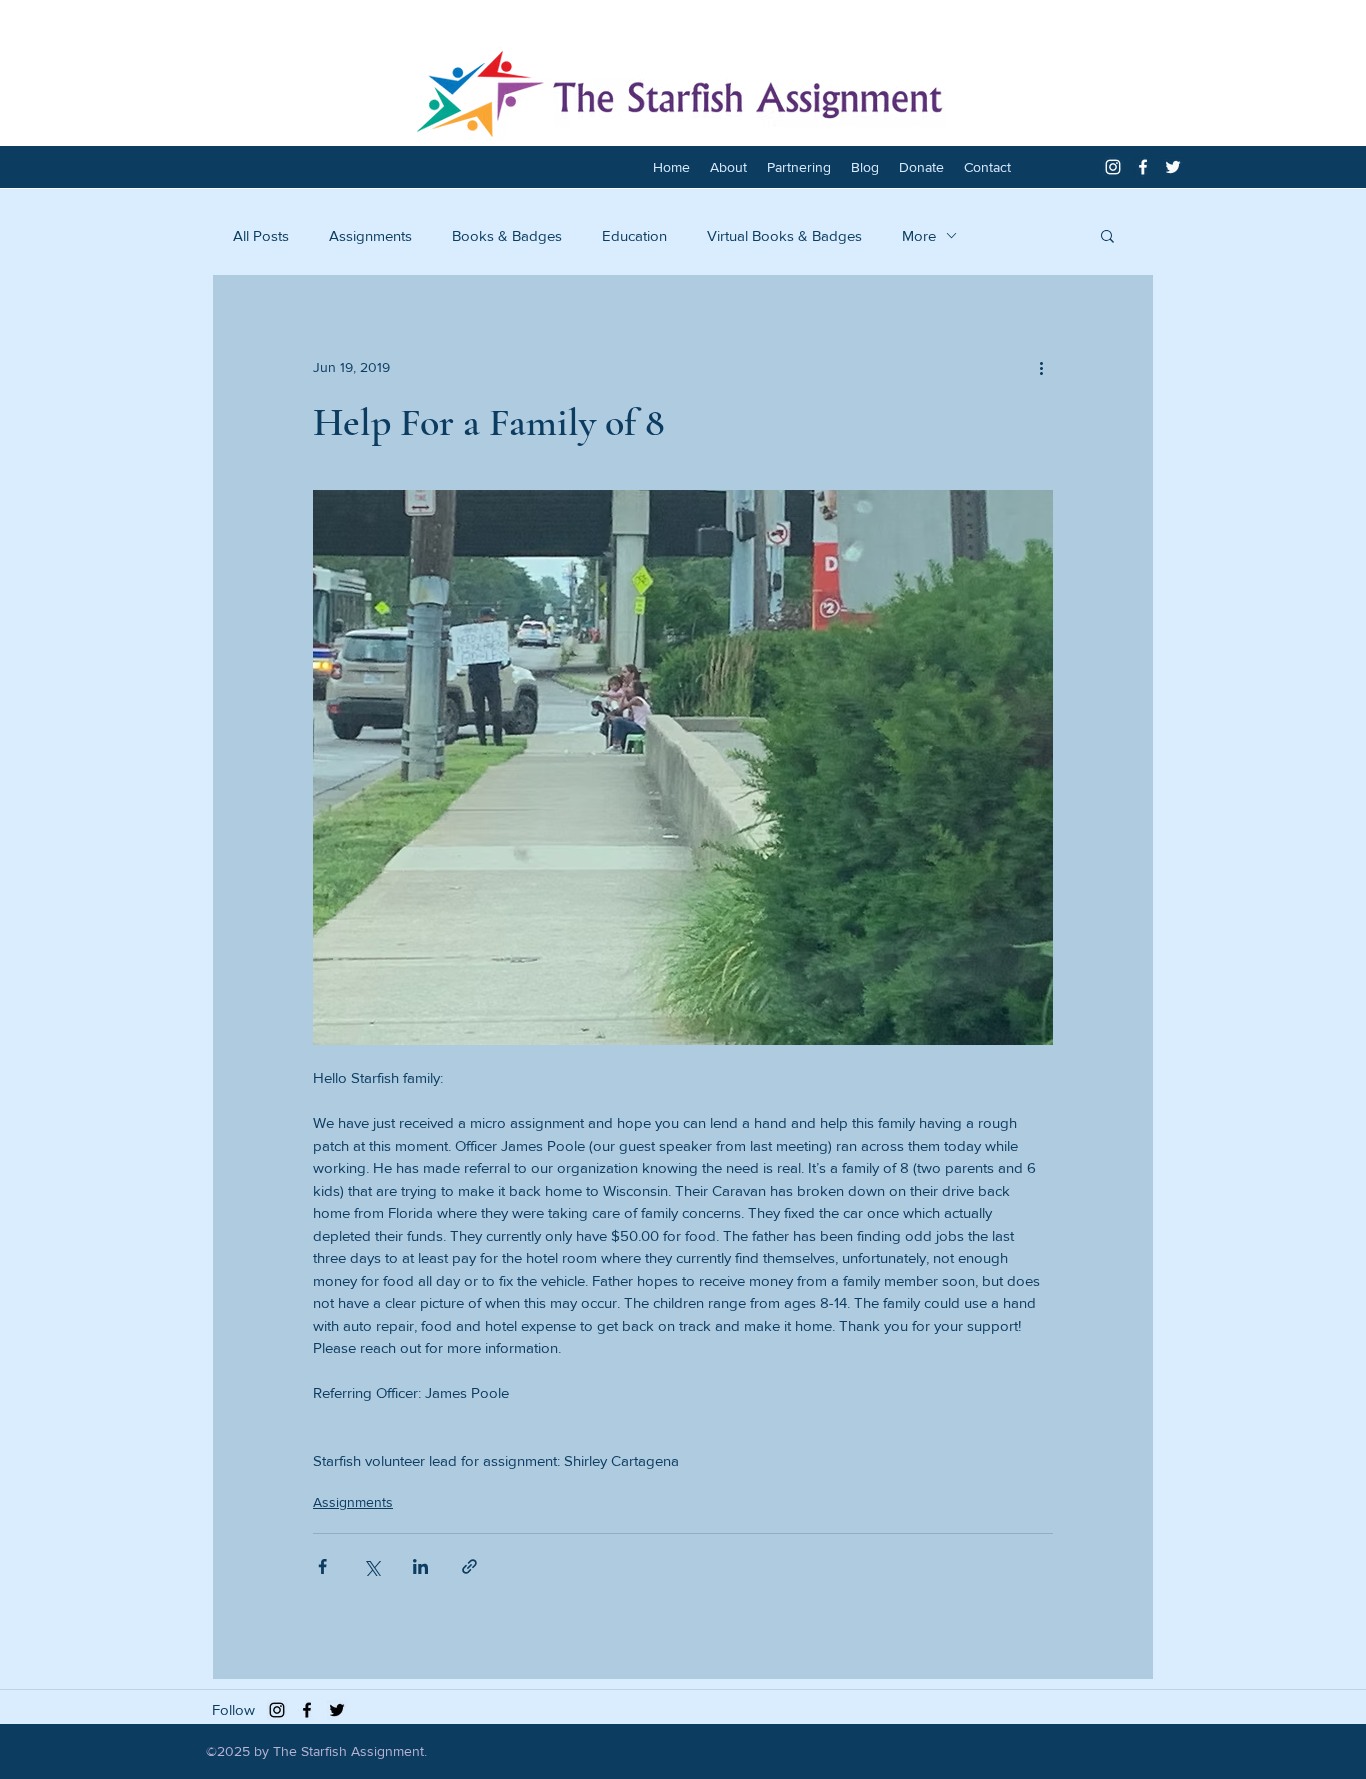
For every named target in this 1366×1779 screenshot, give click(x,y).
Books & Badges (507, 235)
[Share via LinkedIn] (420, 1566)
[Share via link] (469, 1566)
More (919, 235)
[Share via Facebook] (322, 1566)
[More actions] (1041, 367)
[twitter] (1173, 167)
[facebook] (1143, 167)
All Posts (261, 235)
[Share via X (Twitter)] (371, 1566)
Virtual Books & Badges (784, 235)
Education (634, 235)
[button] (1107, 235)
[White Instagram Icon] (1113, 167)
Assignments (370, 235)
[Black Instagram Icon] (277, 1710)
